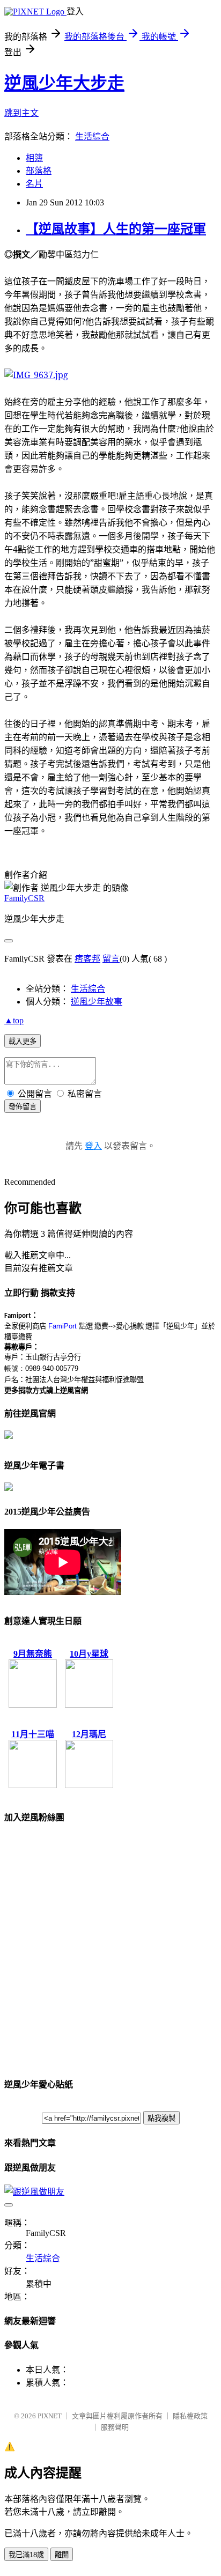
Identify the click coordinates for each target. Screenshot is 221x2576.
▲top (14, 1020)
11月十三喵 (33, 1734)
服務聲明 (115, 2427)
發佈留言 (23, 1107)
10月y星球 (89, 1654)
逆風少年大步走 (64, 83)
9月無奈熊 (33, 1654)
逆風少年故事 (97, 1002)
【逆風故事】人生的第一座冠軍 (116, 229)
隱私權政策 (190, 2416)
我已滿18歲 (26, 2555)
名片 (34, 184)
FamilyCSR (24, 898)
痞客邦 (87, 959)
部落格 (39, 171)
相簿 (34, 158)
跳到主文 (21, 113)
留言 (111, 959)
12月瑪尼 (89, 1734)
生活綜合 (92, 136)
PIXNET (50, 2416)
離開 (62, 2555)
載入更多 (23, 1041)
